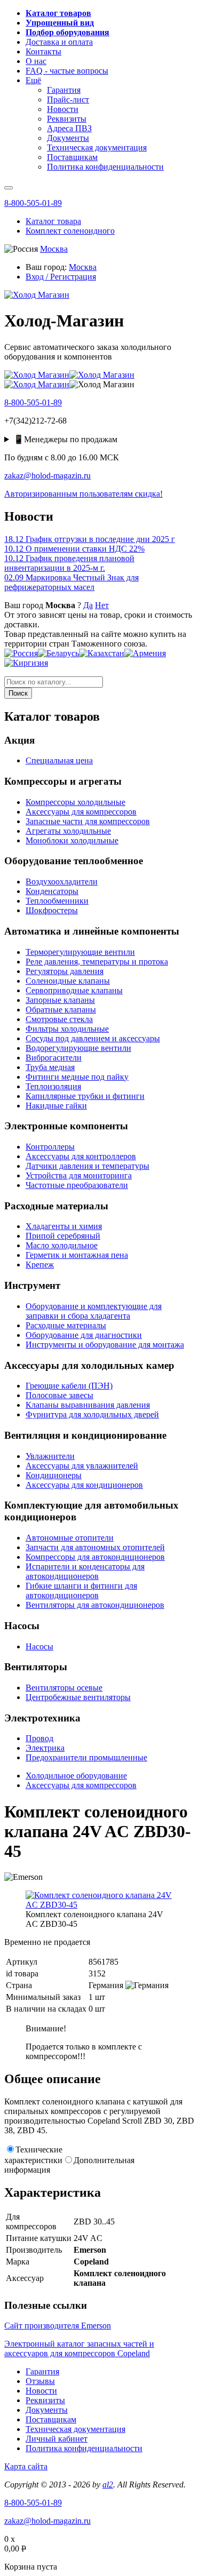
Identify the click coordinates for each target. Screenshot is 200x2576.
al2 (108, 2485)
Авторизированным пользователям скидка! (83, 494)
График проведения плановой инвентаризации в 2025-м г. (69, 563)
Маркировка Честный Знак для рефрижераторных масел (71, 582)
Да (88, 605)
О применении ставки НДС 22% (74, 549)
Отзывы (40, 2381)
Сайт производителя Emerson (58, 2326)
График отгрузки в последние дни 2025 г (90, 539)
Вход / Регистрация (61, 277)
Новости (41, 2391)
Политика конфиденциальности (84, 2448)
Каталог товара (53, 221)
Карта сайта (26, 2466)
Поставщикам (51, 2419)
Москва (54, 249)
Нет (102, 605)
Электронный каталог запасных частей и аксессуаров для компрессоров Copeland (79, 2348)
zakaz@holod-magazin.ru (47, 476)
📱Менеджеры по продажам (65, 439)
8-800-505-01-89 (33, 203)
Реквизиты (45, 2400)
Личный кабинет (57, 2439)
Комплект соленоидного (70, 231)
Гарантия (42, 2371)
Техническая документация (75, 2429)
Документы (47, 2410)
